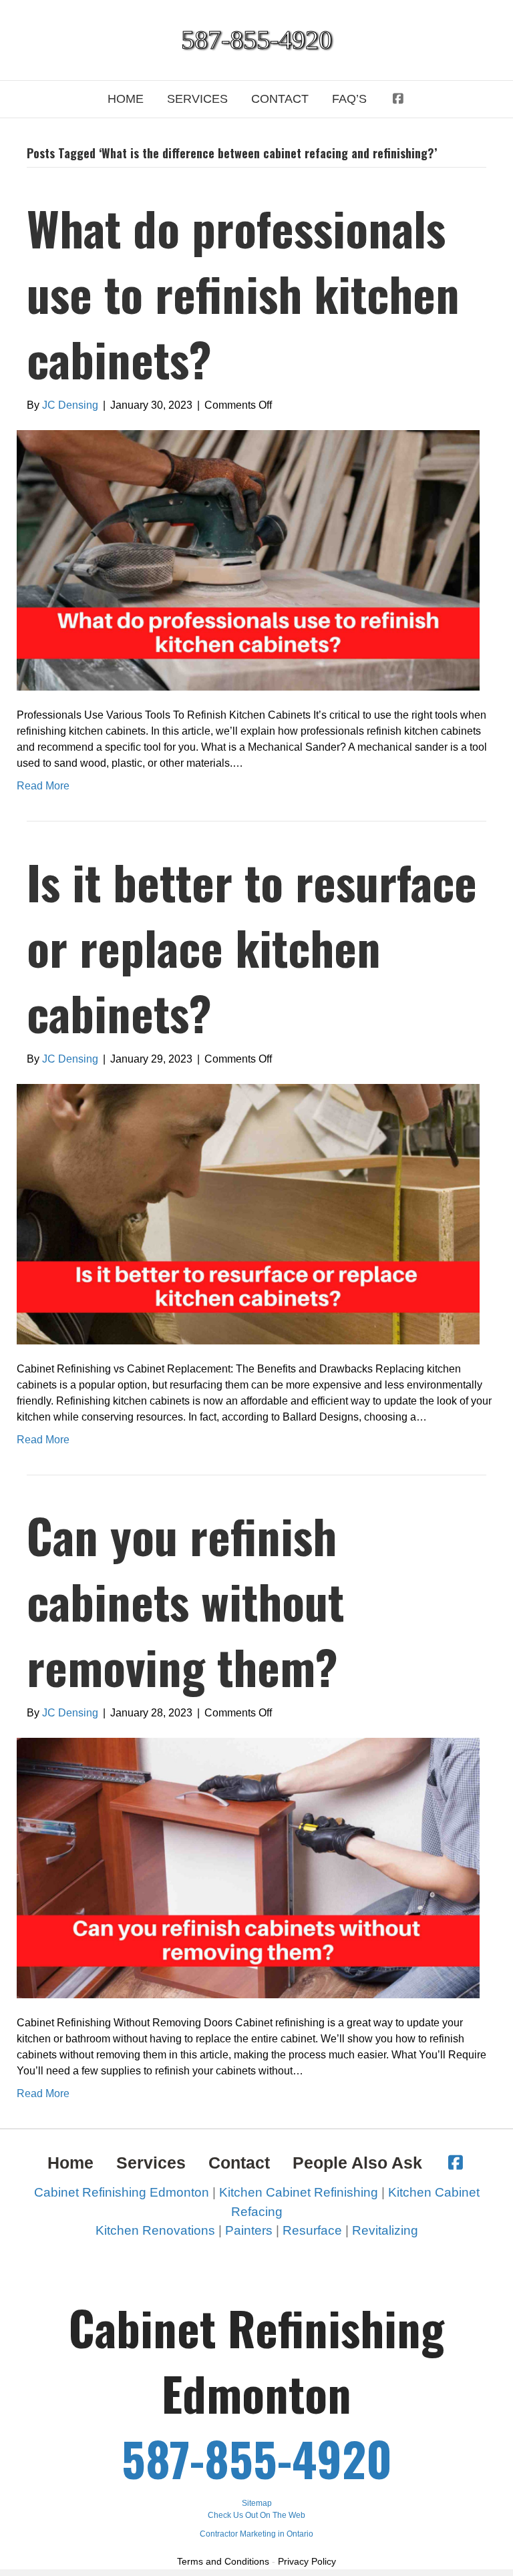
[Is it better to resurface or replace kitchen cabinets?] (248, 1213)
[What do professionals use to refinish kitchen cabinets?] (248, 560)
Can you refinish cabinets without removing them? (185, 1600)
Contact (280, 99)
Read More (43, 786)
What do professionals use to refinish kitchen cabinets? (243, 293)
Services (197, 99)
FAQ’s (349, 99)
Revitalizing (385, 2230)
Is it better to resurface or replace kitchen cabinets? (252, 946)
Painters (249, 2230)
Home (126, 99)
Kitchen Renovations (155, 2230)
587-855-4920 (257, 2458)
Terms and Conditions (223, 2561)
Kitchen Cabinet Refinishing (299, 2192)
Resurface (312, 2230)
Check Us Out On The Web (256, 2515)
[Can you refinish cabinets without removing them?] (248, 1867)
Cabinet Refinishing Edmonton (122, 2192)
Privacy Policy (307, 2561)
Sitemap (257, 2503)
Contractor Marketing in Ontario (256, 2534)
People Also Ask (357, 2163)
